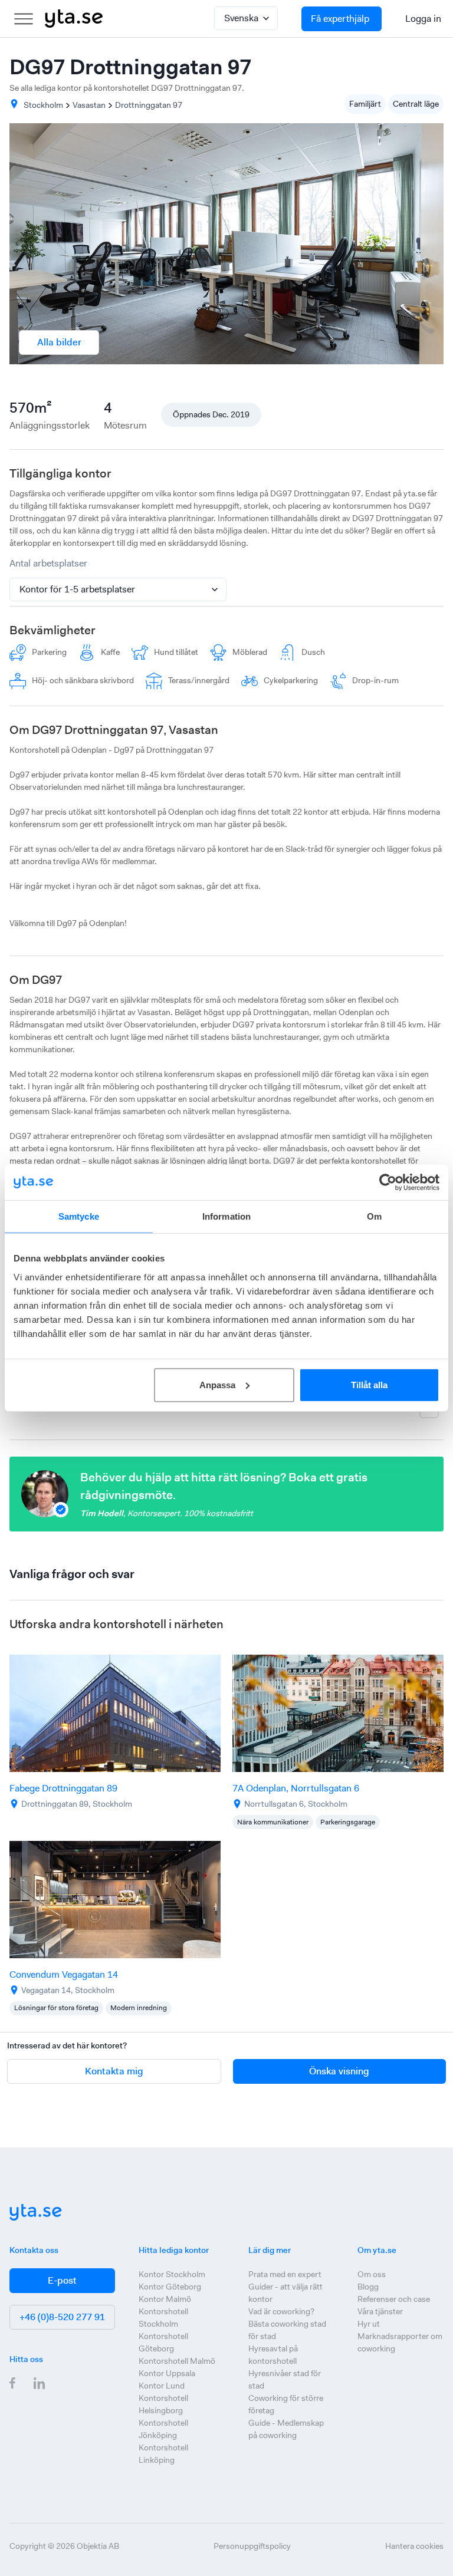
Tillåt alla (369, 1384)
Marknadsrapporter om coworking (400, 2342)
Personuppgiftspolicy (252, 2546)
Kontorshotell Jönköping (163, 2429)
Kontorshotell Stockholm (163, 2318)
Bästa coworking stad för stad (287, 2330)
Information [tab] (226, 1216)
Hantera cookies (414, 2546)
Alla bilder (59, 342)
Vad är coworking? (281, 2311)
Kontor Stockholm (172, 2274)
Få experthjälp (340, 19)
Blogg (368, 2287)
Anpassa (217, 1384)
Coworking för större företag (286, 2404)
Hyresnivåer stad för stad (285, 2379)
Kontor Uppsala (167, 2373)
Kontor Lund (162, 2386)
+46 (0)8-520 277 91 (62, 2317)
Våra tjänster (380, 2311)
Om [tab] (374, 1216)
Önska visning (339, 2071)
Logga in (423, 19)
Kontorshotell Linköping (163, 2454)
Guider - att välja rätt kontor (285, 2293)
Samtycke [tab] (79, 1216)
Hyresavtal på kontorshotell (273, 2355)
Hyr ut (369, 2324)
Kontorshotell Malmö (177, 2361)
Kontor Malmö (165, 2299)
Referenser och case (394, 2299)
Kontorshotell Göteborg (163, 2342)
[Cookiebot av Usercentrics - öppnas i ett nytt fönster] (388, 1182)
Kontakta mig (114, 2071)
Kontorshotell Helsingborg (163, 2404)
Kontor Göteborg (170, 2287)
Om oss (372, 2274)
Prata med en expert (285, 2274)
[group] (115, 1742)
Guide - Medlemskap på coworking (286, 2429)
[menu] (24, 19)
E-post (62, 2280)
